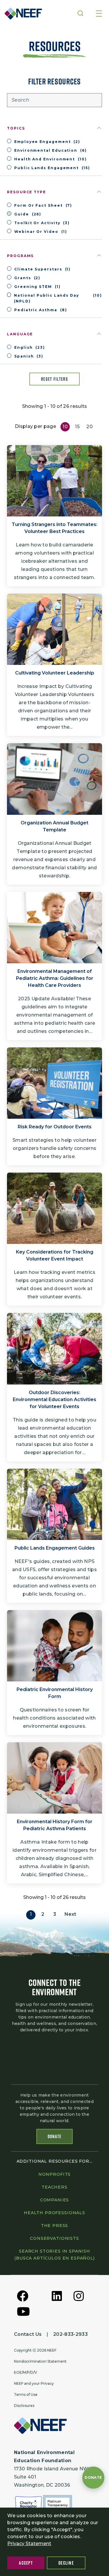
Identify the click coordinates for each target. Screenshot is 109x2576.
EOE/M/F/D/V (26, 2372)
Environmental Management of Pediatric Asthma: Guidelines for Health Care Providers (55, 978)
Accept (26, 2563)
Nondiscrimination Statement (40, 2361)
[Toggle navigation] (99, 14)
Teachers (54, 2187)
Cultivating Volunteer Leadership (55, 673)
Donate (55, 2136)
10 (65, 427)
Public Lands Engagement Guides (55, 1548)
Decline (66, 2563)
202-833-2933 (70, 2334)
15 (77, 427)
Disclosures (24, 2406)
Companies (55, 2200)
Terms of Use (26, 2394)
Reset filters (54, 379)
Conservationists (54, 2238)
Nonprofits (54, 2174)
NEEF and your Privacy (34, 2383)
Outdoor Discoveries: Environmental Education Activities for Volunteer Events (54, 1399)
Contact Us (28, 2334)
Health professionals (54, 2213)
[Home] (22, 14)
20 (90, 427)
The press (55, 2226)
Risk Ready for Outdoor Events (55, 1127)
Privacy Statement (29, 2544)
